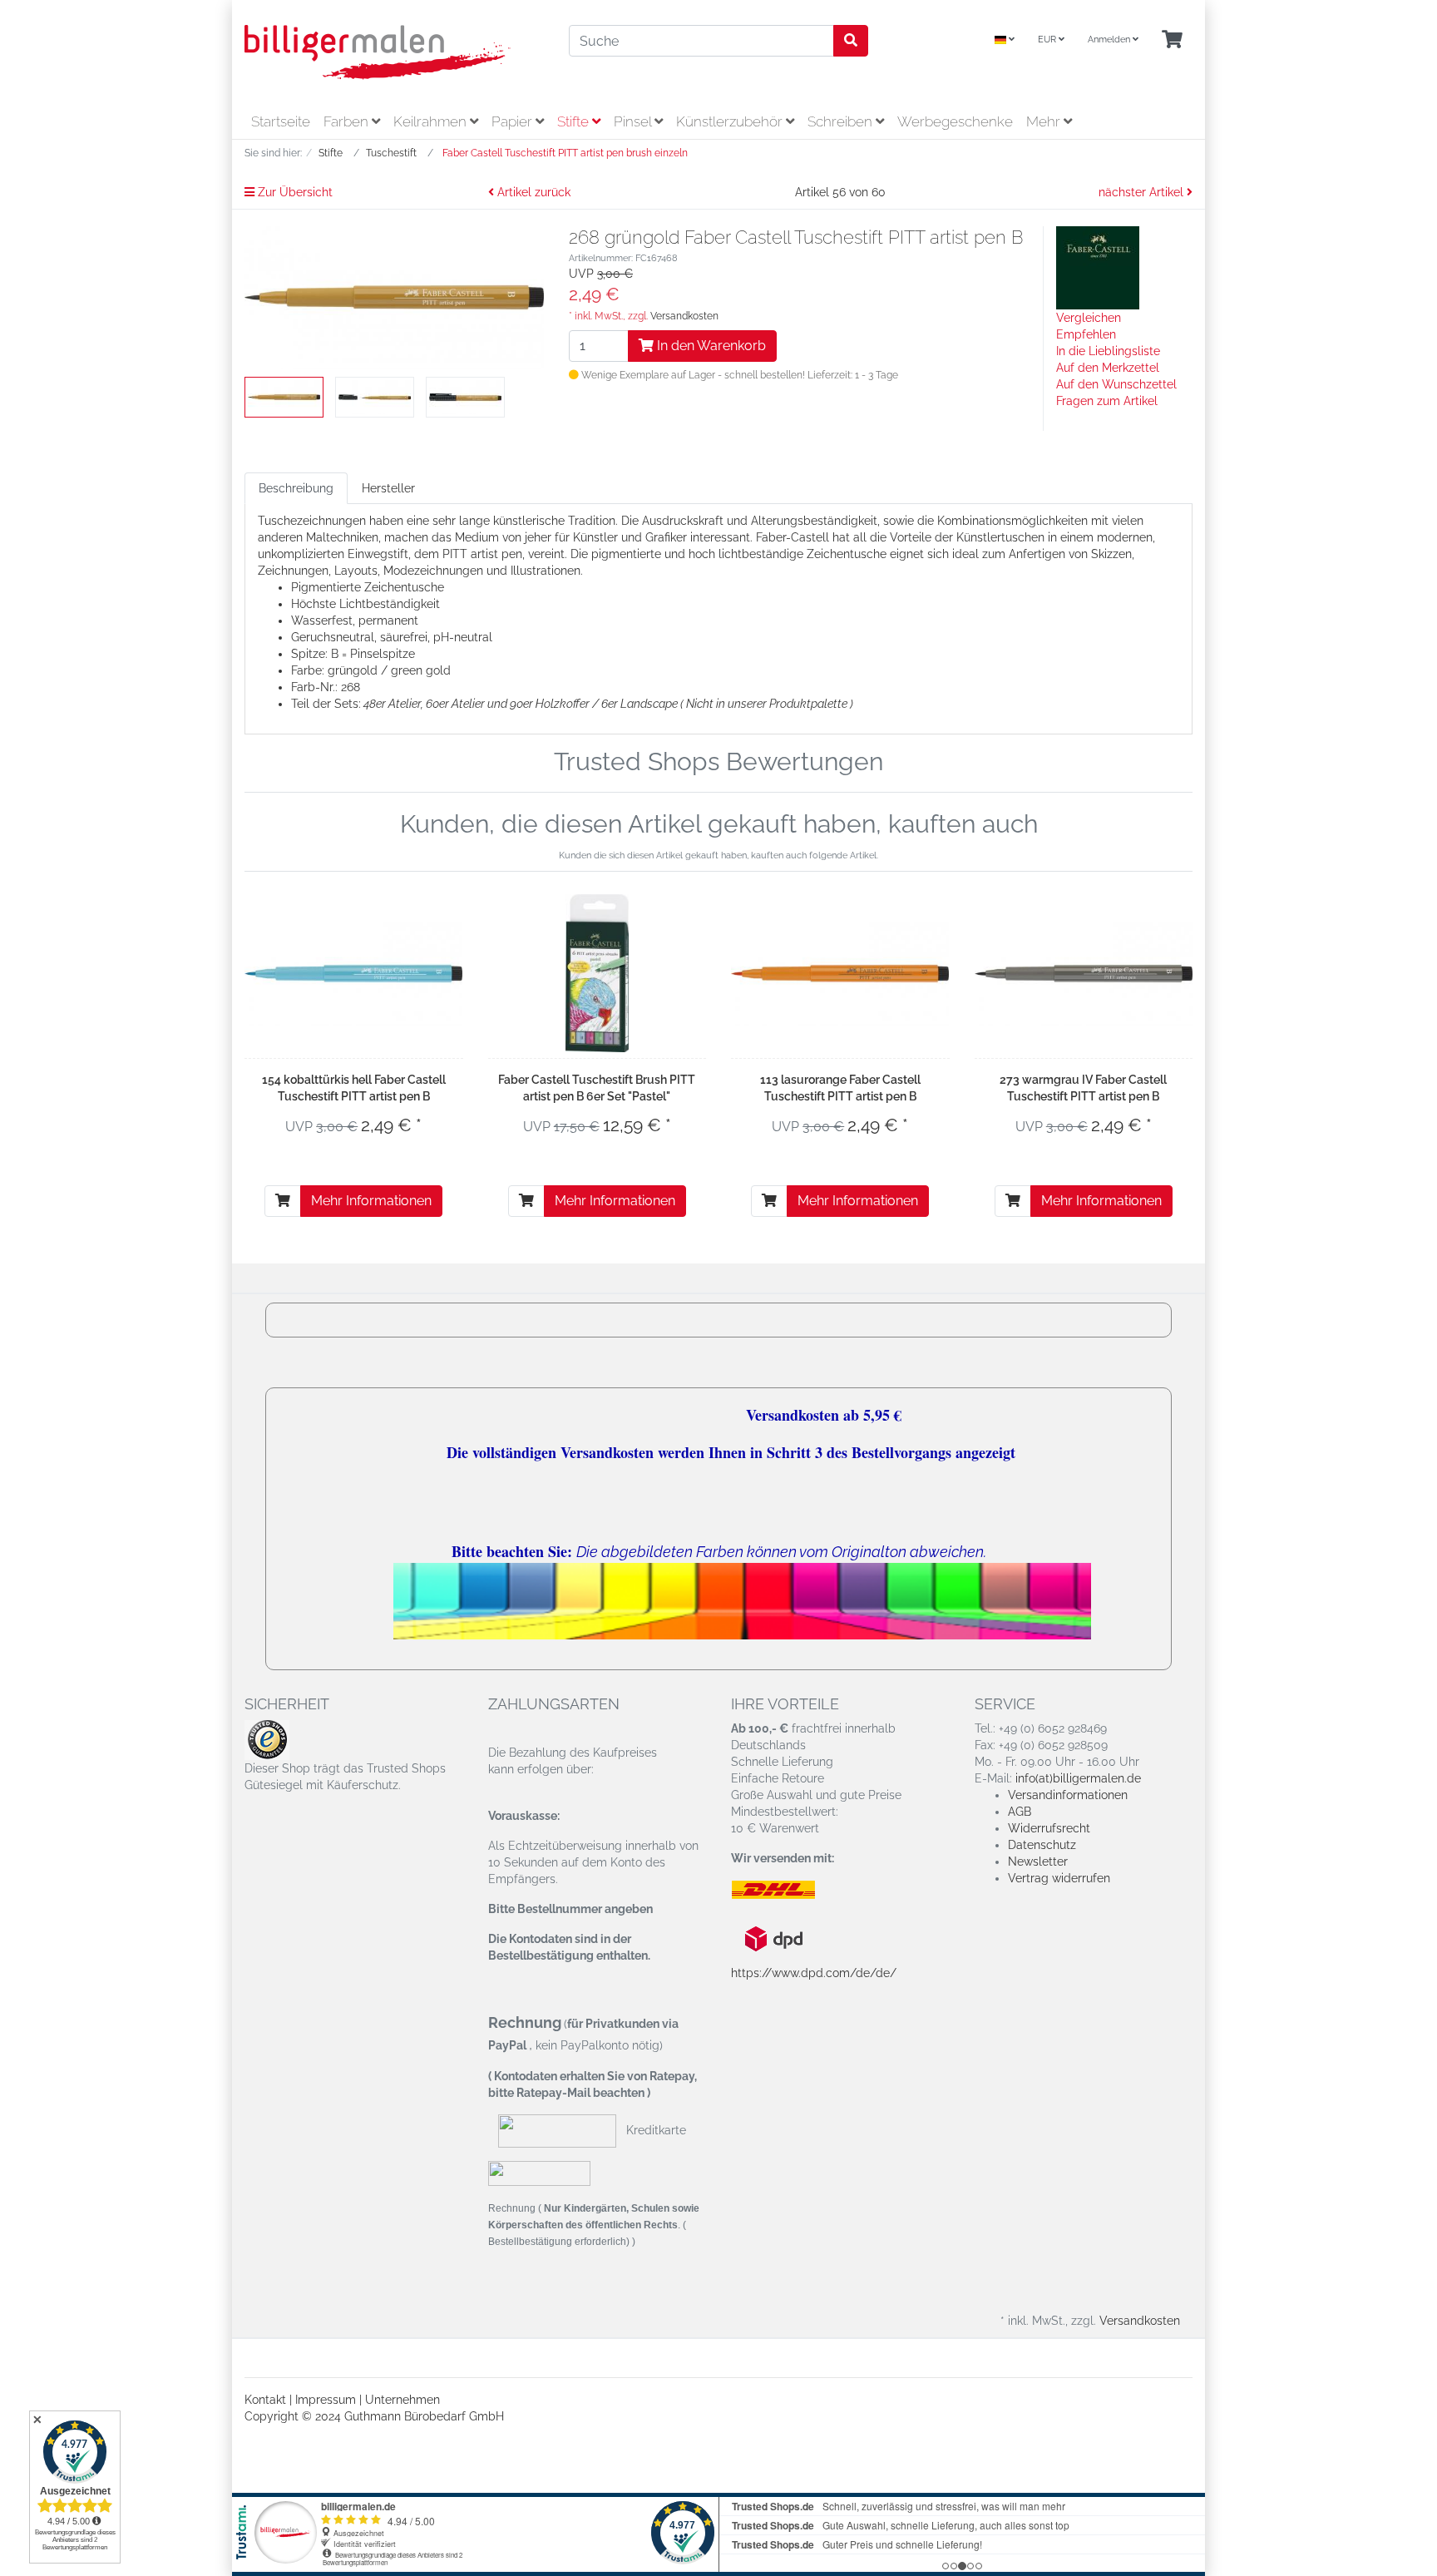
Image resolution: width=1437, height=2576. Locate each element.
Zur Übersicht (294, 192)
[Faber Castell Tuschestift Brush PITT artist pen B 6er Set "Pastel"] (597, 973)
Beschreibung (296, 488)
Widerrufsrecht (1049, 1828)
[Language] (1005, 40)
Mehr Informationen (371, 1201)
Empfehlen (1086, 334)
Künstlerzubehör (731, 121)
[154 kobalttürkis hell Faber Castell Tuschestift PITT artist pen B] (354, 974)
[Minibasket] (1172, 40)
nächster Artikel (1143, 192)
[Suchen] (851, 41)
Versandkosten (684, 316)
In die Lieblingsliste (1108, 351)
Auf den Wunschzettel (1116, 384)
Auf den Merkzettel (1108, 368)
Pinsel (634, 121)
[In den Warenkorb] (283, 1201)
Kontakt (265, 2400)
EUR (1048, 40)
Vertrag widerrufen (1059, 1878)
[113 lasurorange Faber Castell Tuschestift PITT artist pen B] (840, 974)
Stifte (575, 121)
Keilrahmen (432, 121)
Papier (514, 121)
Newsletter (1038, 1862)
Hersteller (388, 488)
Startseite (281, 121)
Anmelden (1110, 40)
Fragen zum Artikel (1107, 401)
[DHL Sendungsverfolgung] (787, 1890)
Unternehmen (402, 2400)
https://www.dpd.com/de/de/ (814, 1973)
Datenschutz (1042, 1845)
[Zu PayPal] (539, 2173)
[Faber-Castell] (1098, 267)
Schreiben (842, 121)
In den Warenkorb (710, 346)
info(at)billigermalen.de (1078, 1778)
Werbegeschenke (955, 121)
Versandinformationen (1068, 1795)
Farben (348, 121)
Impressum (326, 2400)
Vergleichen (1089, 318)
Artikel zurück (532, 192)
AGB (1020, 1812)
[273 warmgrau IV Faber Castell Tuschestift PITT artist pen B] (1084, 974)
